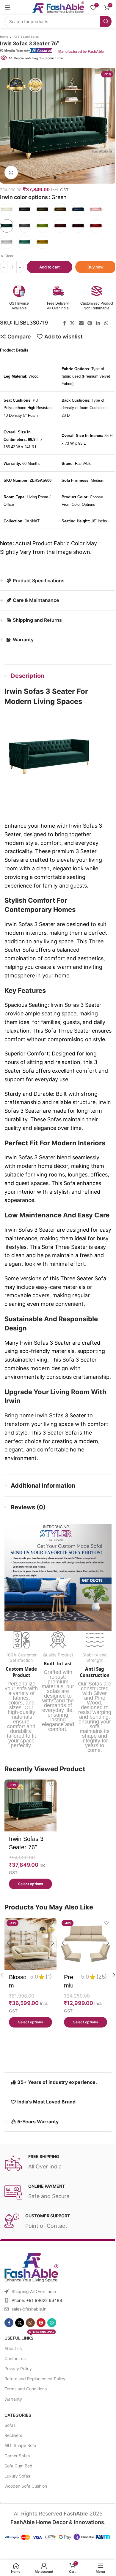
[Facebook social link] (65, 323)
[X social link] (72, 323)
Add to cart (50, 267)
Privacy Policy (18, 2369)
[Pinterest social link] (90, 323)
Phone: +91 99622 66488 (37, 2300)
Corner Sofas (17, 2456)
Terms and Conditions (26, 2389)
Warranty (13, 2399)
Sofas (10, 2425)
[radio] (7, 210)
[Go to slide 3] (67, 178)
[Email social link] (81, 323)
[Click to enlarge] (11, 172)
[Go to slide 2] (61, 178)
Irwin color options (24, 197)
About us (13, 2348)
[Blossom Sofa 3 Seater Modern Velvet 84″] (30, 1944)
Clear (9, 256)
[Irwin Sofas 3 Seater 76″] (30, 1805)
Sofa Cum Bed (18, 2466)
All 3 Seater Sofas (26, 37)
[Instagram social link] (30, 2323)
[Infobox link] (52, 50)
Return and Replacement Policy (35, 2379)
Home (4, 37)
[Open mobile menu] (7, 7)
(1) (49, 1977)
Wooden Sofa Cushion (26, 2486)
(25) (102, 1977)
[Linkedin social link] (98, 323)
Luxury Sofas (17, 2476)
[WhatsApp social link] (106, 323)
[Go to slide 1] (55, 178)
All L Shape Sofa (20, 2445)
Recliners (13, 2435)
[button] (6, 126)
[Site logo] (58, 7)
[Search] (106, 22)
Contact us (15, 2358)
